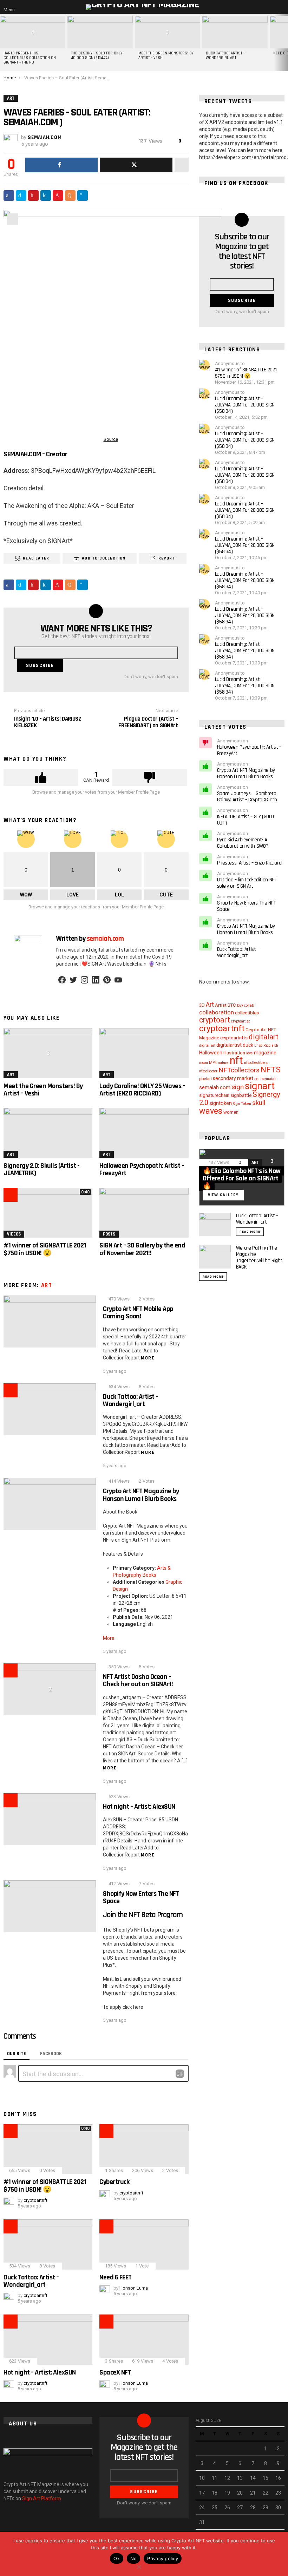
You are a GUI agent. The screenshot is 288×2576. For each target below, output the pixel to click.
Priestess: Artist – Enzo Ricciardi (250, 863)
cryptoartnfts (234, 1038)
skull (259, 1103)
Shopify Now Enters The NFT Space (141, 1897)
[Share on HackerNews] (70, 196)
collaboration (217, 1012)
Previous (4, 42)
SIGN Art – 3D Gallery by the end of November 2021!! (142, 1249)
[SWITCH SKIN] (273, 7)
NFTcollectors (239, 1070)
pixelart (205, 1079)
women (231, 1112)
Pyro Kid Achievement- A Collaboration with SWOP (243, 843)
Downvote (150, 777)
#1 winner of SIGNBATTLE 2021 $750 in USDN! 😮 (45, 1249)
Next (284, 42)
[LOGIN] (282, 7)
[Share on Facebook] (9, 196)
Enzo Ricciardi (266, 1045)
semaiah (269, 1079)
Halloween (211, 1053)
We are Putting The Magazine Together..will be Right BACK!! (259, 1257)
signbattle (241, 1095)
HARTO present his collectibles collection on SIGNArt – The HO (30, 58)
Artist (221, 1005)
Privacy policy (163, 2558)
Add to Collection (104, 558)
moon (204, 1063)
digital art (207, 1045)
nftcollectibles (256, 1063)
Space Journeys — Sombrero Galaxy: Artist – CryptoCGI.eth (247, 797)
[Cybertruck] (144, 2149)
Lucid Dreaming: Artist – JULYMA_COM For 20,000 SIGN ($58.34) (245, 405)
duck (248, 1045)
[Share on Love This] (58, 196)
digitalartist (229, 1045)
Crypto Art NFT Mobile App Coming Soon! (138, 1313)
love (250, 1053)
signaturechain (214, 1095)
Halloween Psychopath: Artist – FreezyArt (142, 1169)
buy (240, 1005)
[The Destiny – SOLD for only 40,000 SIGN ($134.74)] (100, 32)
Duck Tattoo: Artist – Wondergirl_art (225, 56)
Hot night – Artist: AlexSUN (139, 1807)
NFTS (271, 1070)
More (148, 1358)
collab (249, 1005)
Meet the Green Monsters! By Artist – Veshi (166, 56)
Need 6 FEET (116, 2277)
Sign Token (242, 1104)
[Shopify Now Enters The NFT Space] (50, 1906)
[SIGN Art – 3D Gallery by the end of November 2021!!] (144, 1213)
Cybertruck (114, 2182)
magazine (265, 1053)
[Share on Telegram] (83, 196)
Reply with (180, 2074)
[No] (139, 2566)
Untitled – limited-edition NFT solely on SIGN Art (247, 883)
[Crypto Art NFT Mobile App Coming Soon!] (50, 1322)
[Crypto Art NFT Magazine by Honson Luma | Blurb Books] (50, 1504)
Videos (14, 1234)
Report (167, 558)
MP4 (213, 1063)
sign (238, 1087)
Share (13, 219)
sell (257, 1079)
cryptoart (215, 1020)
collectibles (247, 1013)
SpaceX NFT (115, 2372)
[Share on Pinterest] (33, 196)
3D (202, 1005)
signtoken (221, 1103)
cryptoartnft (222, 1028)
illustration (234, 1053)
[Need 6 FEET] (144, 2244)
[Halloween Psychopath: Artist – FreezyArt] (144, 1133)
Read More (250, 1232)
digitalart (264, 1037)
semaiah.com (215, 1087)
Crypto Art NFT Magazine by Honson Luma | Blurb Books (141, 1495)
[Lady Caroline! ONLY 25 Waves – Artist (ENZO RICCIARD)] (144, 1053)
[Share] (61, 165)
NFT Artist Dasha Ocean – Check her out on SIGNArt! (138, 1680)
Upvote (41, 777)
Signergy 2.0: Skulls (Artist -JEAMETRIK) (41, 1169)
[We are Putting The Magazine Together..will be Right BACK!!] (215, 1257)
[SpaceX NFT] (144, 2340)
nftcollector (208, 1071)
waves (211, 1111)
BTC (232, 1005)
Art (11, 1075)
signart (260, 1086)
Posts (109, 1234)
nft (236, 1060)
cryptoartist (240, 1021)
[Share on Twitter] (21, 196)
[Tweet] (136, 165)
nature (223, 1063)
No (134, 2558)
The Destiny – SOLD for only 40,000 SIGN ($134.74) (97, 56)
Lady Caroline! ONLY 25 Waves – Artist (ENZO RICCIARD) (142, 1090)
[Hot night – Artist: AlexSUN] (50, 1819)
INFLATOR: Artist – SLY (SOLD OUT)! (246, 820)
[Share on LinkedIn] (46, 196)
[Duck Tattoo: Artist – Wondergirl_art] (235, 32)
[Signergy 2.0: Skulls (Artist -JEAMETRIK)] (48, 1133)
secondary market (233, 1078)
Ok (117, 2558)
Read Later (36, 558)
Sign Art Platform (42, 2498)
